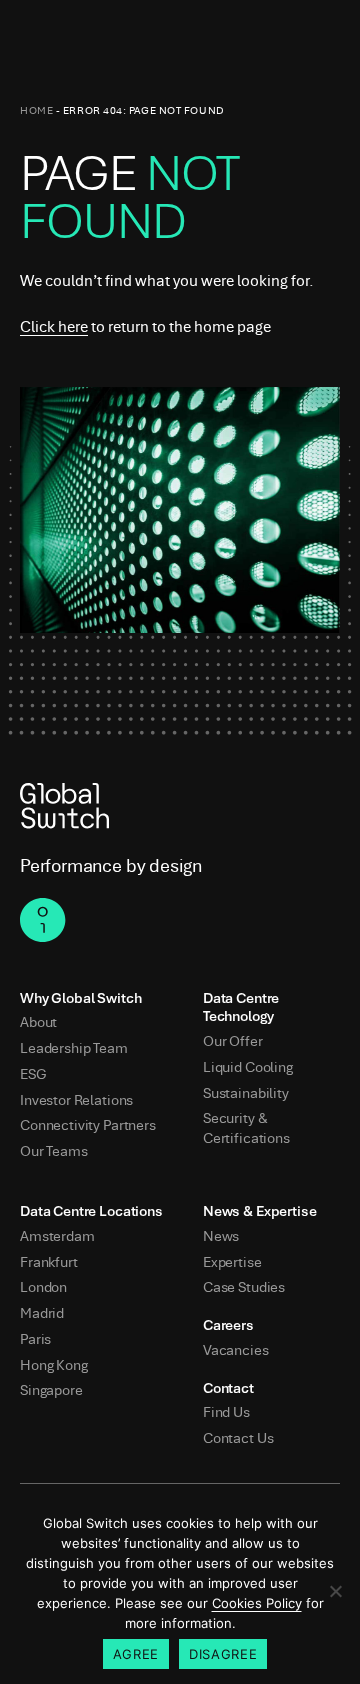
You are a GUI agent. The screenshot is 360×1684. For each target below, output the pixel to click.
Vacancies (236, 1350)
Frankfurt (49, 1262)
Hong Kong (54, 1365)
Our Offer (233, 1041)
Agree (136, 1654)
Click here (54, 327)
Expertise (232, 1262)
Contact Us (238, 1438)
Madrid (42, 1313)
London (43, 1287)
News (221, 1236)
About (38, 1022)
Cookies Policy (257, 1603)
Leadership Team (74, 1048)
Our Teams (54, 1151)
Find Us (226, 1412)
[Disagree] (335, 1591)
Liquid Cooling (248, 1067)
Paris (35, 1339)
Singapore (51, 1390)
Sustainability (246, 1093)
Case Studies (244, 1287)
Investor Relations (76, 1100)
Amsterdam (57, 1236)
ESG (33, 1074)
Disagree (223, 1654)
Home (36, 110)
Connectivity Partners (88, 1125)
